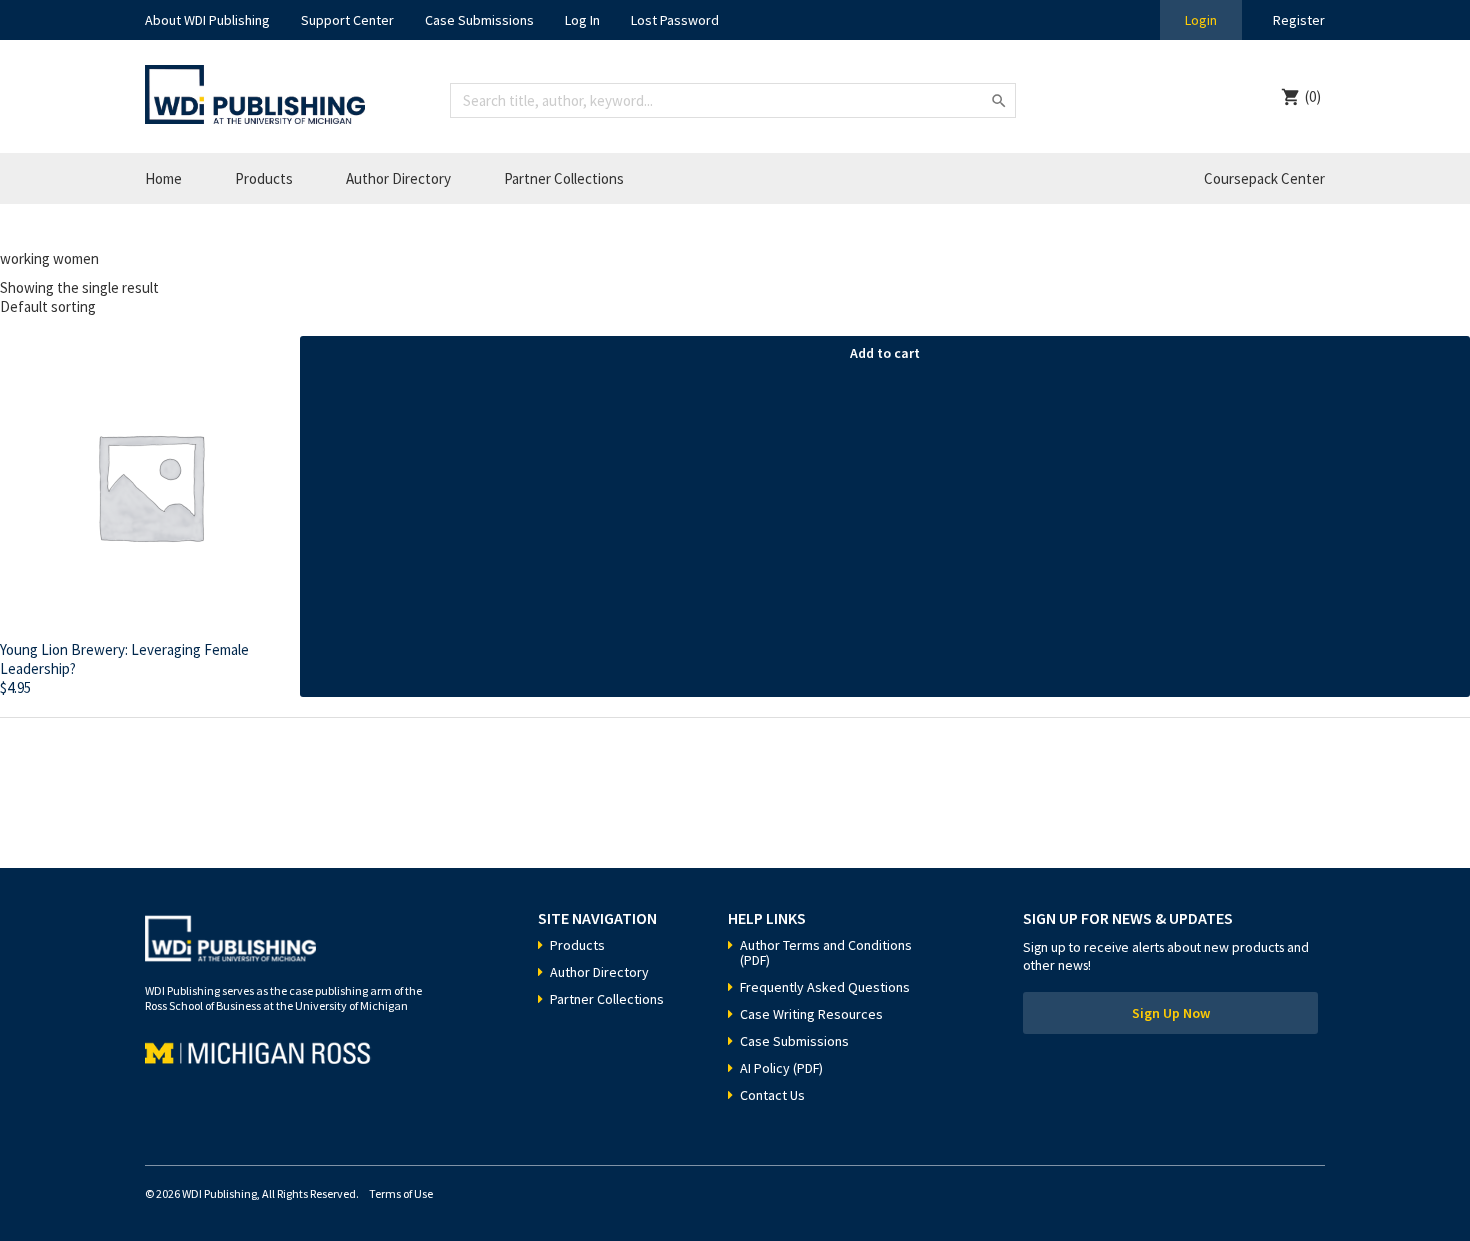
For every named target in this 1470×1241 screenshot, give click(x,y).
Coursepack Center (1264, 178)
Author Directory (398, 178)
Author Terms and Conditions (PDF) (826, 952)
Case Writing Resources (811, 1014)
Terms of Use (401, 1193)
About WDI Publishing (207, 20)
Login (1201, 20)
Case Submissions (479, 20)
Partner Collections (564, 178)
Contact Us (772, 1095)
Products (264, 178)
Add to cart (885, 353)
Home (163, 178)
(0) (1313, 96)
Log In (582, 20)
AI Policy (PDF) (781, 1068)
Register (1299, 20)
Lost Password (675, 20)
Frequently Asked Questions (825, 987)
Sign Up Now (1171, 1013)
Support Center (347, 20)
